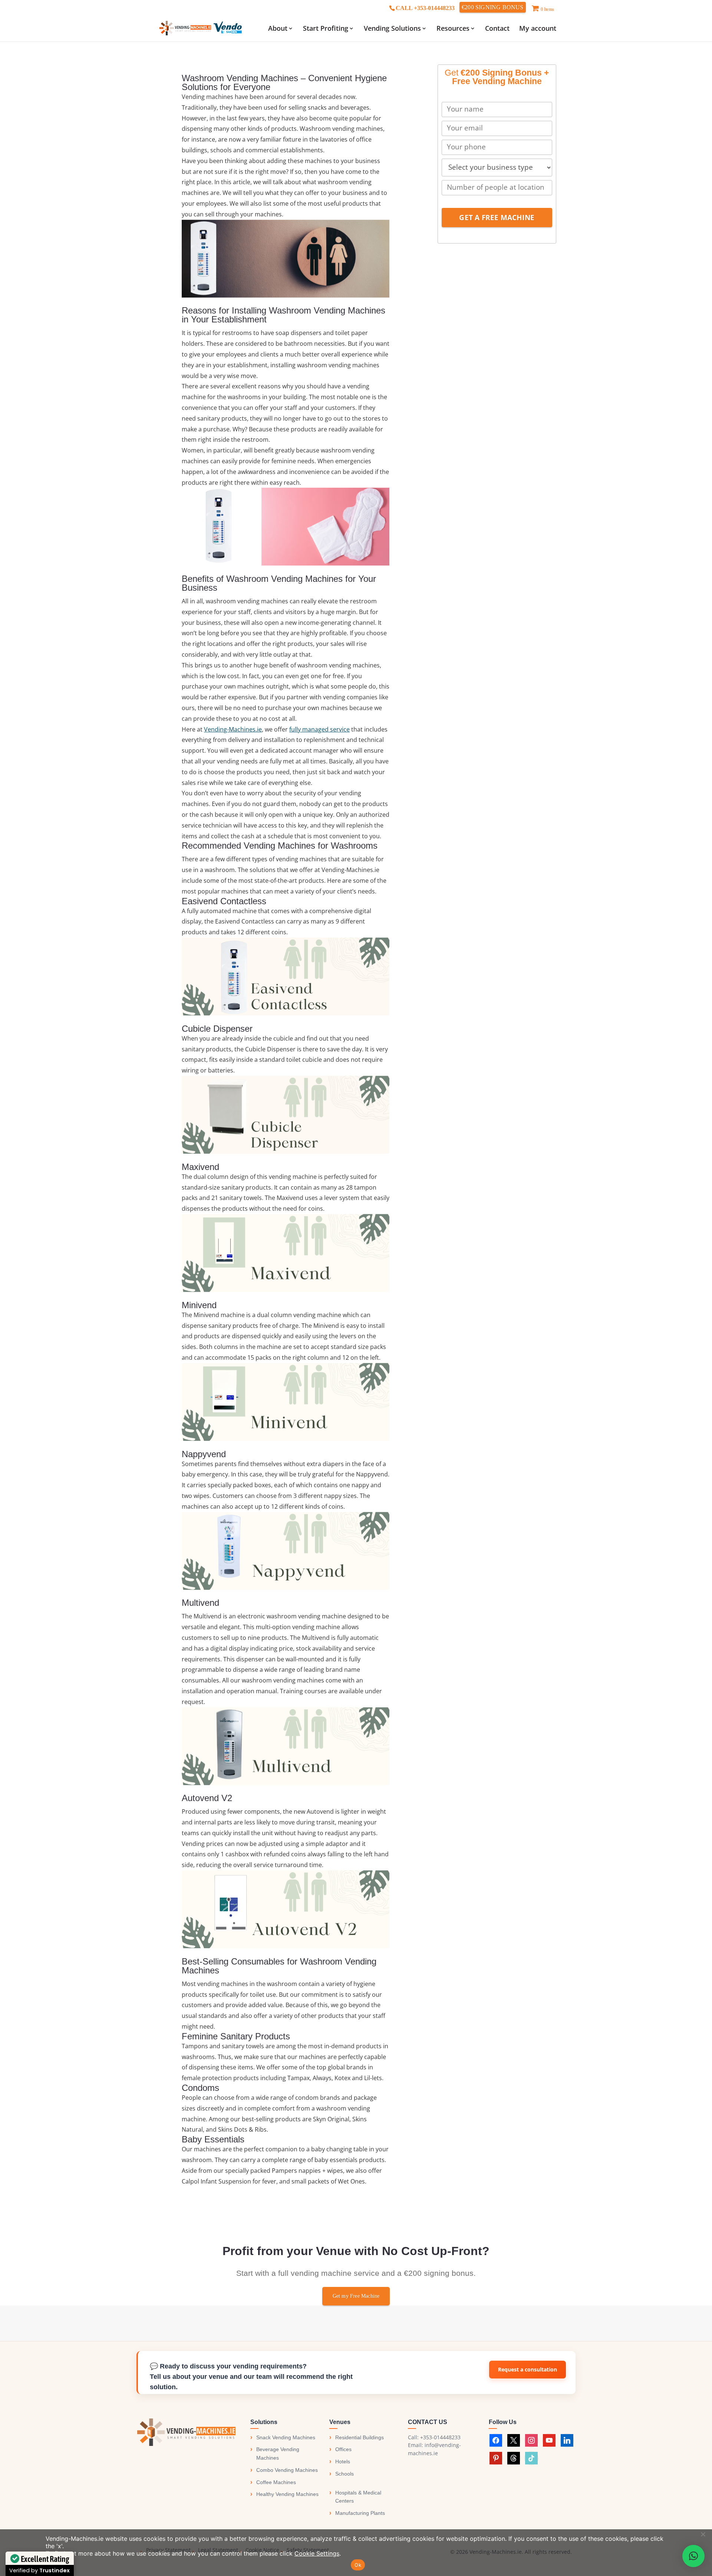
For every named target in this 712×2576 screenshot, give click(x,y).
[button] (693, 2556)
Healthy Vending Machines (287, 2494)
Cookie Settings (317, 2553)
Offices (343, 2449)
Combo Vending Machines (287, 2470)
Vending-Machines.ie (233, 729)
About (278, 29)
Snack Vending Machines (286, 2437)
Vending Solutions (392, 29)
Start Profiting (326, 29)
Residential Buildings (360, 2437)
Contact (497, 29)
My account (538, 29)
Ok (358, 2565)
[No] (703, 2534)
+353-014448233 (440, 2437)
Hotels (343, 2461)
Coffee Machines (276, 2482)
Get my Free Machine (356, 2296)
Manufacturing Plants (360, 2513)
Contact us (528, 2370)
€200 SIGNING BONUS (493, 7)
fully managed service (319, 729)
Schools (345, 2474)
